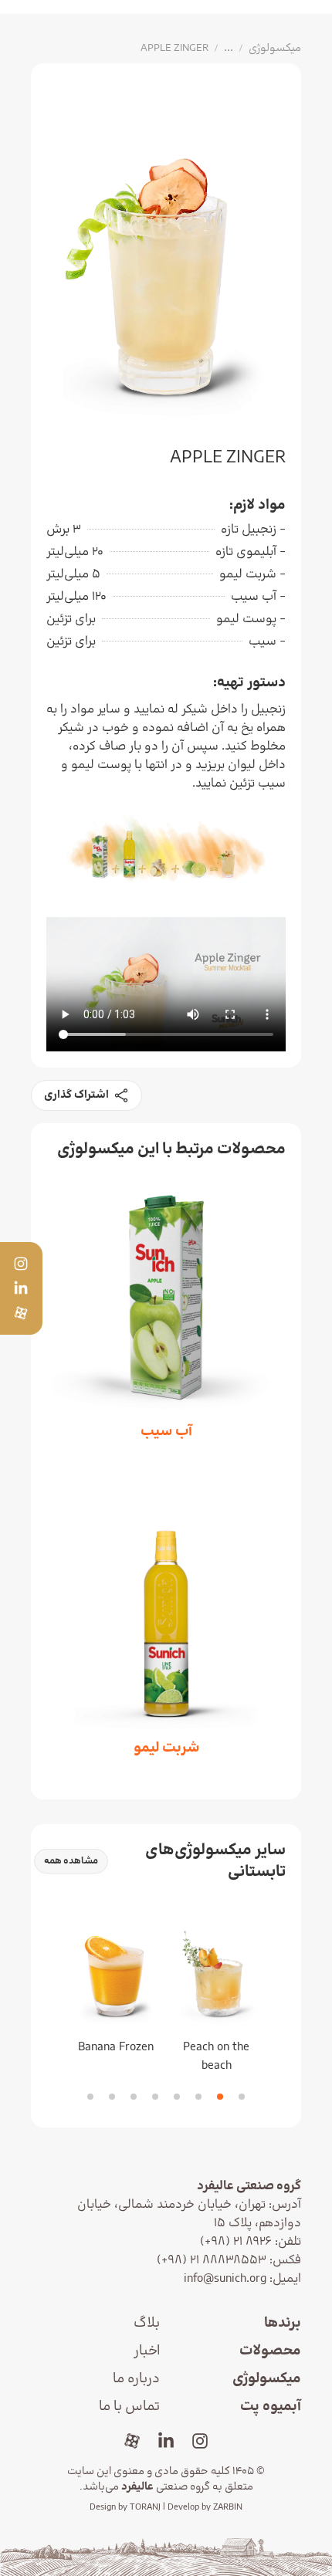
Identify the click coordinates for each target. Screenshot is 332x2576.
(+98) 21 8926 (236, 2242)
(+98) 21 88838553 (212, 2260)
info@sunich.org (225, 2279)
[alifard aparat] (132, 2441)
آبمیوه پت (271, 2407)
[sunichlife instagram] (200, 2441)
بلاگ (147, 2323)
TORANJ (145, 2507)
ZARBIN (228, 2507)
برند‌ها (283, 2323)
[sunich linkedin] (166, 2441)
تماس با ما (129, 2407)
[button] (242, 2097)
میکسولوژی (267, 2379)
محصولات (270, 2351)
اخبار (147, 2351)
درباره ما (136, 2379)
